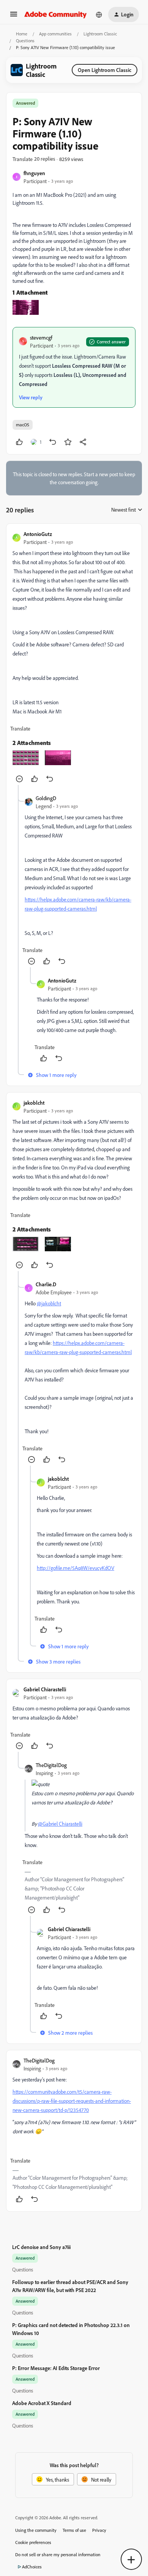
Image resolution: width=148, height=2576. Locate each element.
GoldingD (46, 798)
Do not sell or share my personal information (58, 2554)
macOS (23, 425)
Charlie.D (46, 1284)
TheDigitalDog (51, 1765)
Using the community (36, 2530)
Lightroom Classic (100, 34)
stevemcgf (41, 337)
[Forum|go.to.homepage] (56, 14)
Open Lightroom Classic (105, 70)
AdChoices (32, 2567)
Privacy (99, 2530)
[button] (14, 17)
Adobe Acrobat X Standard (42, 2403)
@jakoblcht (49, 1303)
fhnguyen (34, 173)
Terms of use (74, 2530)
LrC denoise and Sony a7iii (41, 2247)
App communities (55, 34)
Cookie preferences (33, 2542)
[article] (74, 657)
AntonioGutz (38, 534)
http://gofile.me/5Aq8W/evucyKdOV (76, 1568)
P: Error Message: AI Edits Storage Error (56, 2368)
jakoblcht (34, 1103)
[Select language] (99, 14)
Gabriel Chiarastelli (45, 1689)
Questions (25, 41)
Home (22, 34)
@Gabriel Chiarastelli (60, 1824)
